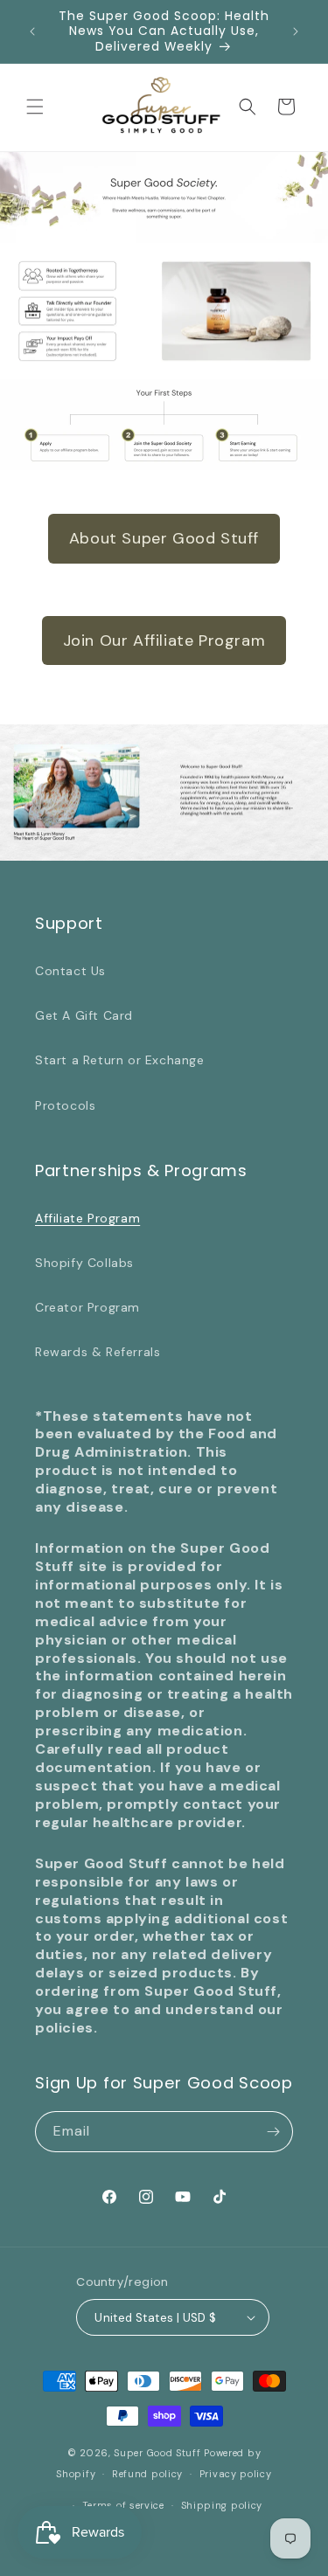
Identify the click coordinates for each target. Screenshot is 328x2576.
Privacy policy (236, 2474)
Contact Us (70, 971)
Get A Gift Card (84, 1015)
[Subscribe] (273, 2132)
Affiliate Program (87, 1218)
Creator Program (87, 1307)
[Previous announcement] (32, 31)
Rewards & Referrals (98, 1352)
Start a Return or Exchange (120, 1060)
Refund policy (147, 2474)
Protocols (65, 1105)
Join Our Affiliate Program (164, 641)
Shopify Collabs (84, 1263)
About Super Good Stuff (164, 538)
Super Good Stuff (157, 2453)
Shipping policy (222, 2505)
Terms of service (123, 2505)
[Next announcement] (296, 31)
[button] (35, 107)
